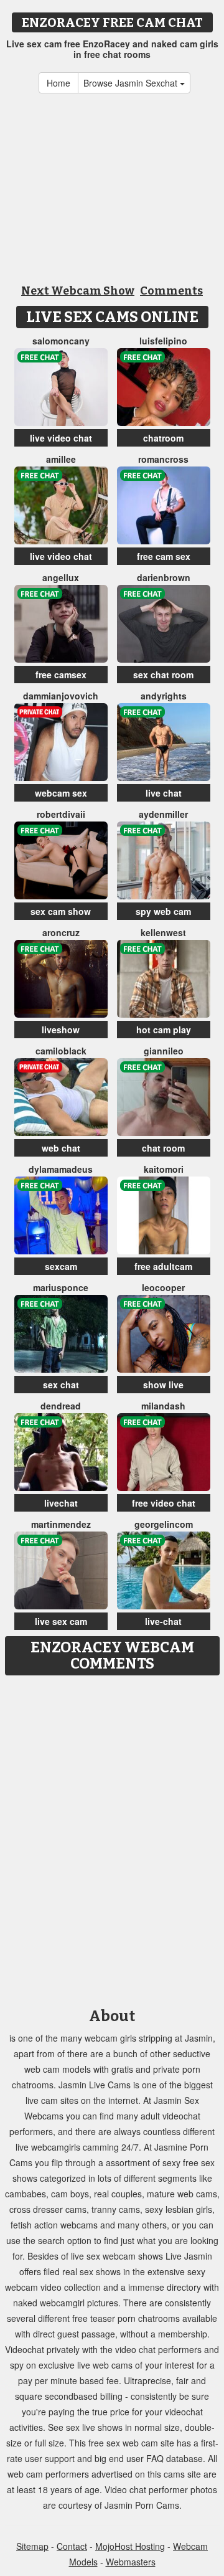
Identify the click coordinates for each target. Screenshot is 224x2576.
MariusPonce (61, 1287)
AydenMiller (163, 814)
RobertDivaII (61, 814)
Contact (72, 2546)
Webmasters (131, 2562)
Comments (171, 291)
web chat (61, 1148)
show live (163, 1385)
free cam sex (164, 556)
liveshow (61, 1030)
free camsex (61, 675)
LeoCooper (163, 1287)
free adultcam (163, 1266)
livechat (61, 1503)
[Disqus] (112, 1837)
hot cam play (164, 1030)
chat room (163, 1148)
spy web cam (163, 911)
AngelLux (61, 577)
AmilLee (61, 459)
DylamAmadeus (61, 1169)
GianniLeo (164, 1051)
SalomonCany (61, 341)
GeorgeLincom (164, 1524)
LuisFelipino (163, 341)
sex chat (61, 1385)
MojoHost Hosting (130, 2546)
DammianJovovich (61, 696)
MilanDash (163, 1406)
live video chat (61, 438)
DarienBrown (164, 577)
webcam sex (61, 793)
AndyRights (164, 696)
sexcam (61, 1266)
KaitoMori (164, 1169)
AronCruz (61, 932)
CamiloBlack (61, 1051)
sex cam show (61, 911)
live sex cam (61, 1621)
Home (58, 83)
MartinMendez (61, 1524)
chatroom (163, 438)
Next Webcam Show (78, 291)
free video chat (164, 1503)
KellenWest (163, 932)
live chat (164, 793)
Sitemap (32, 2546)
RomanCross (163, 459)
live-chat (163, 1621)
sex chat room (163, 675)
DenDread (61, 1406)
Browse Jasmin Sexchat (132, 83)
